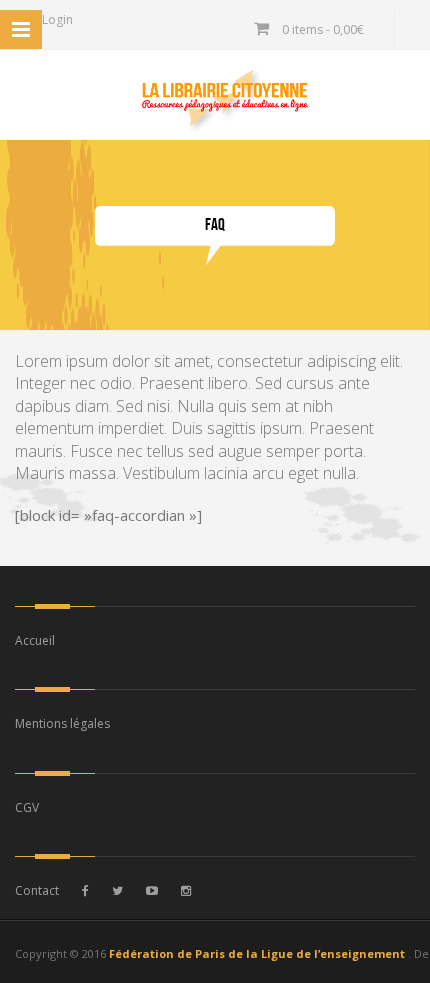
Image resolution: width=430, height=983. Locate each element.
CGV (27, 807)
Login (56, 19)
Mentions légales (62, 723)
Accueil (35, 640)
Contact (37, 890)
